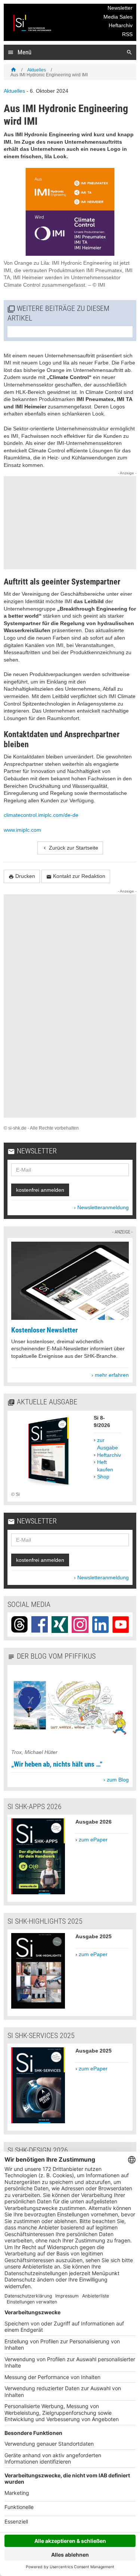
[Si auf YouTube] (121, 1624)
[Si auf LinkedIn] (100, 1624)
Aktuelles (37, 70)
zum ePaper (93, 1840)
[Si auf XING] (60, 1624)
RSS (127, 34)
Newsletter (120, 8)
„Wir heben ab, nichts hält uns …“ (57, 1764)
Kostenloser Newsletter (44, 1330)
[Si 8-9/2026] (49, 1487)
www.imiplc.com (22, 830)
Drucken (22, 876)
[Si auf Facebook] (40, 1624)
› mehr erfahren (110, 1375)
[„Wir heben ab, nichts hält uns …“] (70, 1745)
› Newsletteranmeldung (101, 1207)
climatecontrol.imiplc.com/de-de (42, 815)
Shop (103, 1477)
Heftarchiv (121, 25)
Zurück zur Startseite (70, 848)
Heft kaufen (105, 1466)
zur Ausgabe (108, 1444)
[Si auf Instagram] (80, 1624)
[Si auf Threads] (19, 1624)
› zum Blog (116, 1780)
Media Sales (118, 17)
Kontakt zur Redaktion (76, 876)
